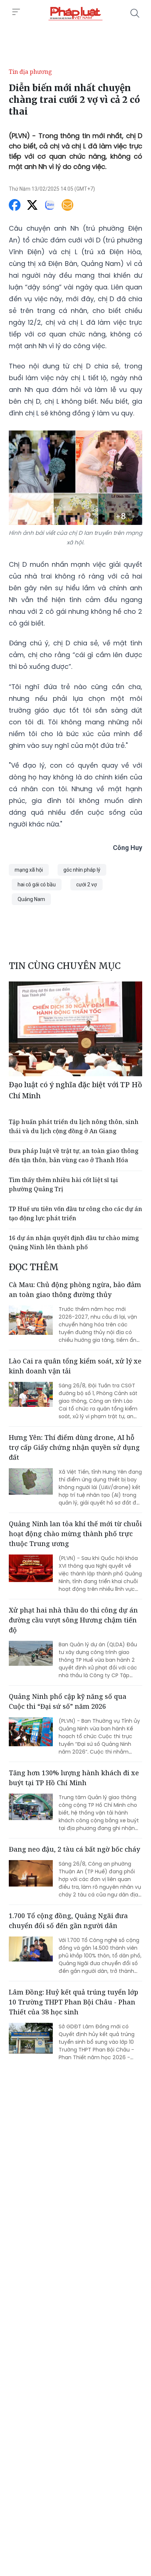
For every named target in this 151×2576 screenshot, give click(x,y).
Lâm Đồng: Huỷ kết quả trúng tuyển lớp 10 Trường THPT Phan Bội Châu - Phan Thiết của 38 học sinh (73, 2002)
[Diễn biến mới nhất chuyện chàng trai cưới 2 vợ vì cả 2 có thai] (75, 13)
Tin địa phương (30, 72)
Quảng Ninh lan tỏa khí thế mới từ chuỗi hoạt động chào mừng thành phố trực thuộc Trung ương (75, 1534)
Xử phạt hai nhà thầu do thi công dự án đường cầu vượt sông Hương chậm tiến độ (73, 1620)
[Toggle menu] (16, 12)
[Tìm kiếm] (135, 13)
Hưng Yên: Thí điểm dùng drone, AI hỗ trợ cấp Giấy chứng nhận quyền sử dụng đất (74, 1447)
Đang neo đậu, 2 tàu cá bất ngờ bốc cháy (74, 1849)
